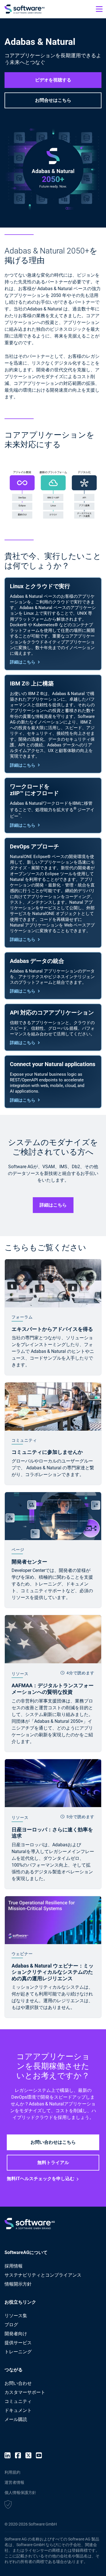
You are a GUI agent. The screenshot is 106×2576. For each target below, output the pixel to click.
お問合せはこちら (53, 100)
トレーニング (18, 2352)
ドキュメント (18, 2410)
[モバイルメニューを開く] (99, 9)
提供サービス (18, 2343)
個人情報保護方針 (20, 2493)
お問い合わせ (18, 2383)
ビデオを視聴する (53, 80)
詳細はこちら (23, 662)
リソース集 (16, 2316)
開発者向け (16, 2334)
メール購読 (16, 2419)
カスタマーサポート (25, 2392)
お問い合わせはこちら (53, 2142)
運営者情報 (14, 2482)
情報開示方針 (18, 2284)
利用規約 (12, 2472)
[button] (8, 2505)
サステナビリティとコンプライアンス (43, 2275)
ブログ (11, 2325)
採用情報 (14, 2266)
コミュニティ (18, 2401)
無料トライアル (53, 2163)
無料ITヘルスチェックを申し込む (41, 2179)
